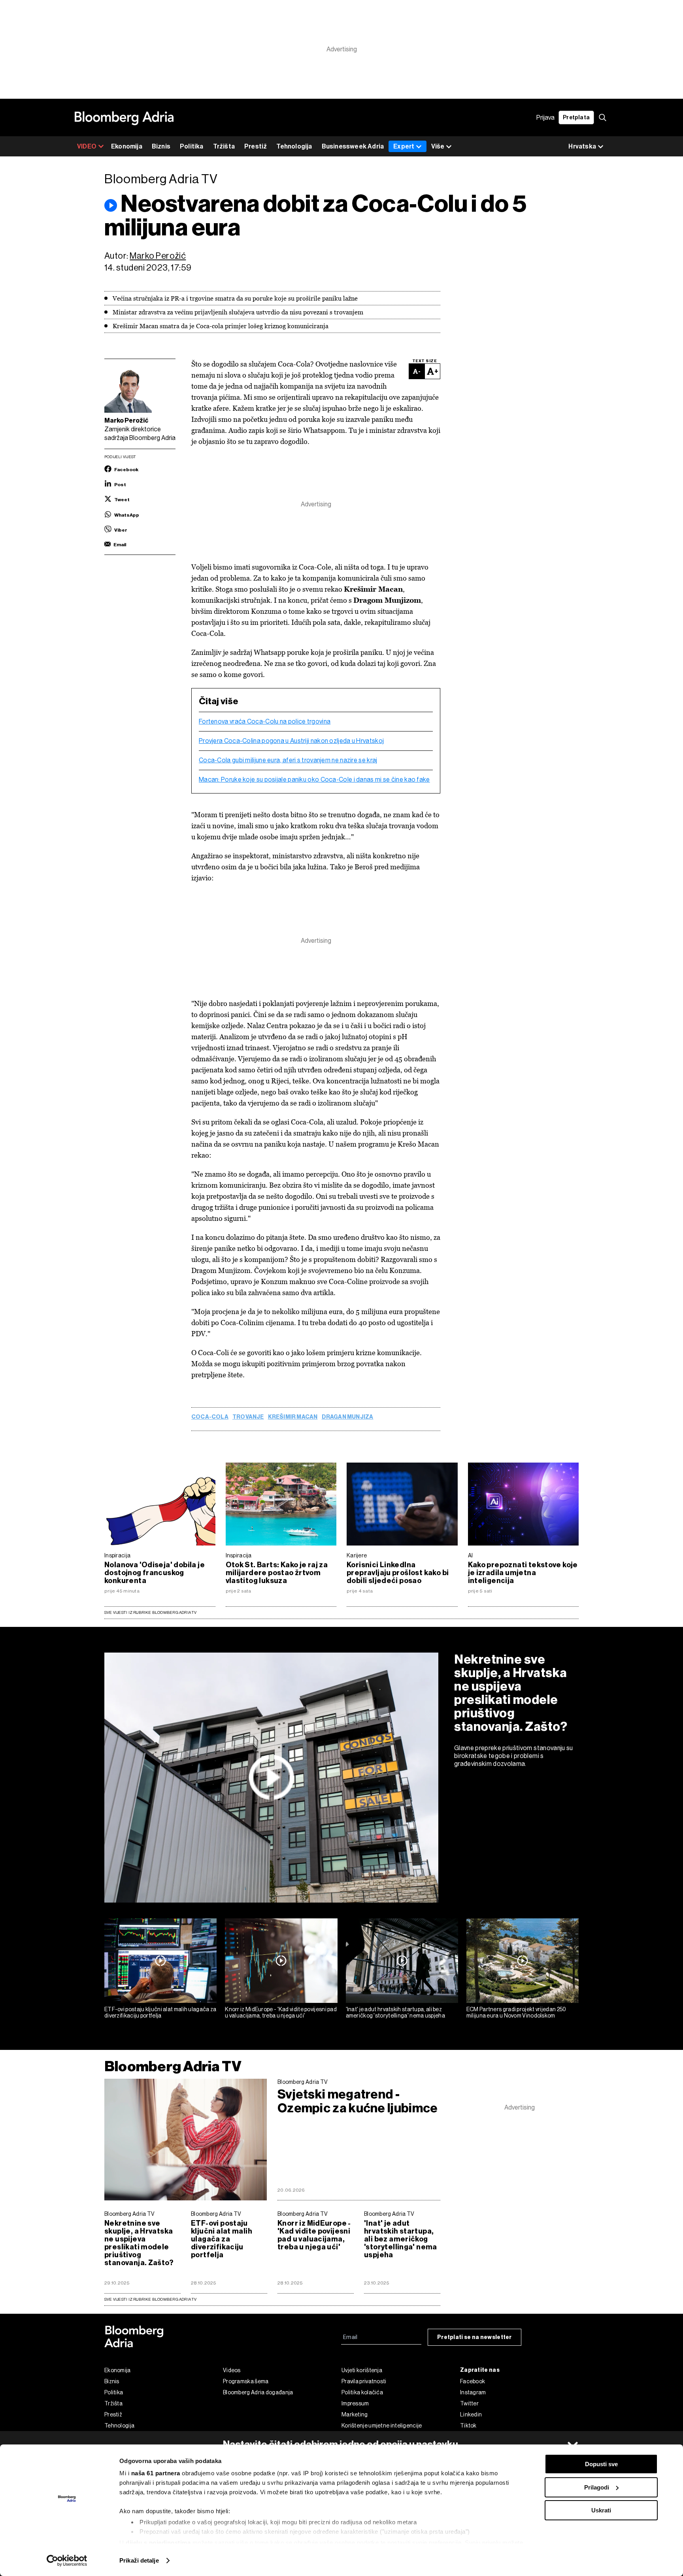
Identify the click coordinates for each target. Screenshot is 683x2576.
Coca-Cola (210, 1417)
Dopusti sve (601, 2464)
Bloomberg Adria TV (173, 2066)
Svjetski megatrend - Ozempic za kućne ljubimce (358, 2101)
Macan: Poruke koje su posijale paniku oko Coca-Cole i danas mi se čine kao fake (314, 780)
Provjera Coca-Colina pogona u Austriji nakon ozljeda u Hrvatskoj (291, 741)
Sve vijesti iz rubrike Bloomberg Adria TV (151, 1612)
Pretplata (576, 118)
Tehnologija (294, 146)
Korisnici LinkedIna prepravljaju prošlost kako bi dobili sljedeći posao (398, 1573)
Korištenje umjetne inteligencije (382, 2426)
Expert (404, 146)
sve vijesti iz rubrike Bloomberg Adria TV (151, 2299)
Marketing (355, 2414)
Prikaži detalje (139, 2560)
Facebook (473, 2381)
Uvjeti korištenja (362, 2370)
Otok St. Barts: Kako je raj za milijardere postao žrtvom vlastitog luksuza (277, 1573)
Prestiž (256, 146)
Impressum (355, 2403)
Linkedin (471, 2414)
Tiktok (468, 2426)
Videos (232, 2370)
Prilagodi (597, 2487)
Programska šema (246, 2381)
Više (438, 146)
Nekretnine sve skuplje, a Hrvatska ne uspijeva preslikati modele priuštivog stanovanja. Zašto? (511, 1693)
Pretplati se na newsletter (475, 2337)
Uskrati (601, 2510)
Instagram (473, 2392)
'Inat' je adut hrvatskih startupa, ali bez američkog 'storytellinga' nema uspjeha (395, 2013)
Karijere (357, 1555)
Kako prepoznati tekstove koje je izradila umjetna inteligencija (523, 1573)
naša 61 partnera (156, 2473)
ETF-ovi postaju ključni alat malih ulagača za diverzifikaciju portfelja (160, 2013)
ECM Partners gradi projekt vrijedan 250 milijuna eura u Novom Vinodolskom (516, 2013)
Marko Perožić (158, 256)
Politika (192, 146)
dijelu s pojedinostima (158, 2543)
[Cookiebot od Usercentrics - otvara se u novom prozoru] (67, 2561)
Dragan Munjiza (348, 1417)
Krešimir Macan (293, 1417)
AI (471, 1555)
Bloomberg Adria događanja (258, 2392)
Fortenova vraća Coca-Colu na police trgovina (265, 722)
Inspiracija (117, 1555)
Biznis (161, 146)
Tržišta (224, 146)
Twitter (469, 2403)
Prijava (545, 118)
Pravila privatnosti (364, 2381)
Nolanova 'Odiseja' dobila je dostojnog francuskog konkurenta (155, 1573)
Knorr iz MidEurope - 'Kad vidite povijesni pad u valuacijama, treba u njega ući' (281, 2013)
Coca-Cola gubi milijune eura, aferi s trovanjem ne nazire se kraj (288, 760)
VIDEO (87, 146)
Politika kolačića (362, 2392)
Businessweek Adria (353, 146)
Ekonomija (127, 146)
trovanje (248, 1417)
